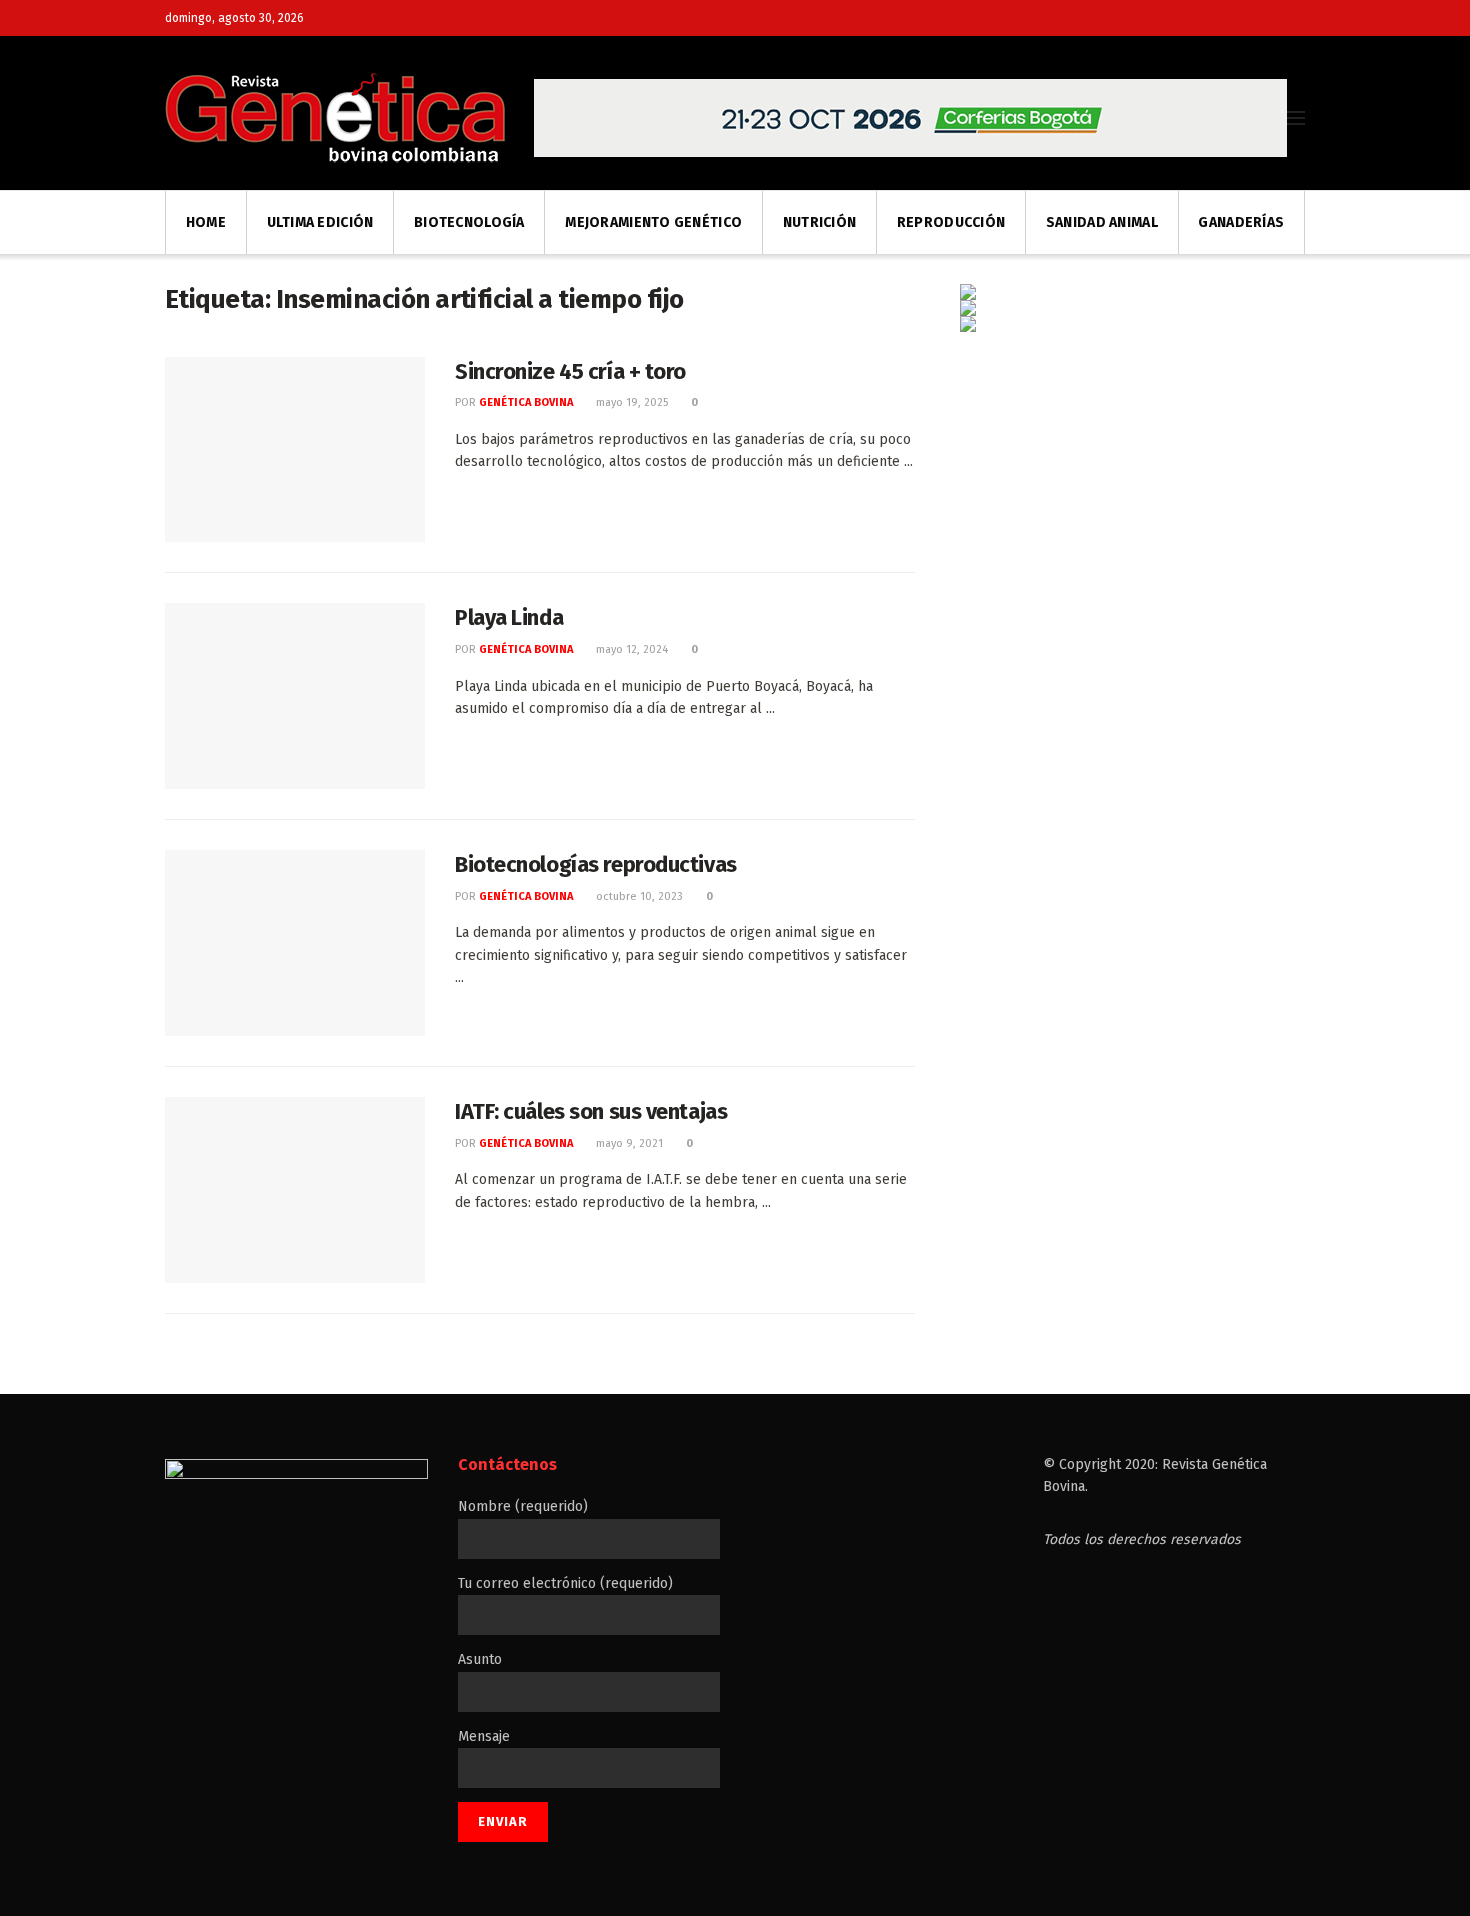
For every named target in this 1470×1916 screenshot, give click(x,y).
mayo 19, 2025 (630, 402)
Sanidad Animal (1102, 222)
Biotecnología (469, 222)
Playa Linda (509, 617)
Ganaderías (1241, 222)
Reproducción (951, 222)
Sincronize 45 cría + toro (570, 371)
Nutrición (820, 222)
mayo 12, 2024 (630, 649)
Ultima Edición (320, 222)
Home (206, 222)
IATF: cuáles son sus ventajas (591, 1111)
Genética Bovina (526, 402)
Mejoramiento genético (653, 222)
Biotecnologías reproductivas (596, 864)
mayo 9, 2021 (628, 1143)
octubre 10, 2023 (638, 896)
